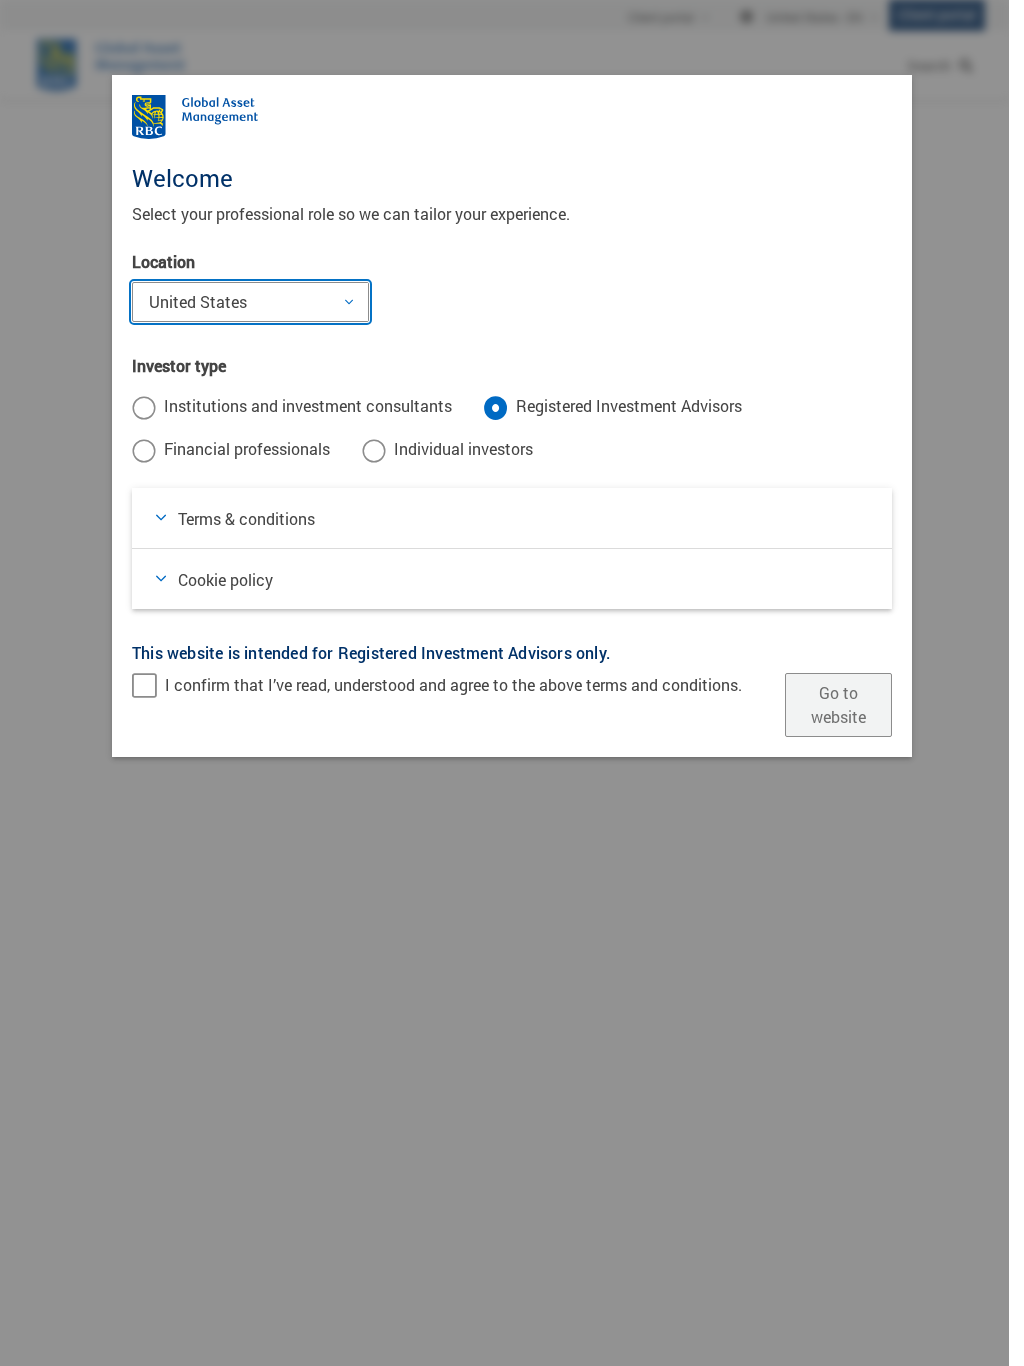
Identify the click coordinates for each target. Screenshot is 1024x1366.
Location (163, 261)
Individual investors (463, 448)
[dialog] (512, 683)
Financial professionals (247, 448)
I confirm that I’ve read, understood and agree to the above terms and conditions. (453, 684)
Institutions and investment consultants (308, 405)
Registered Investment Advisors (629, 405)
